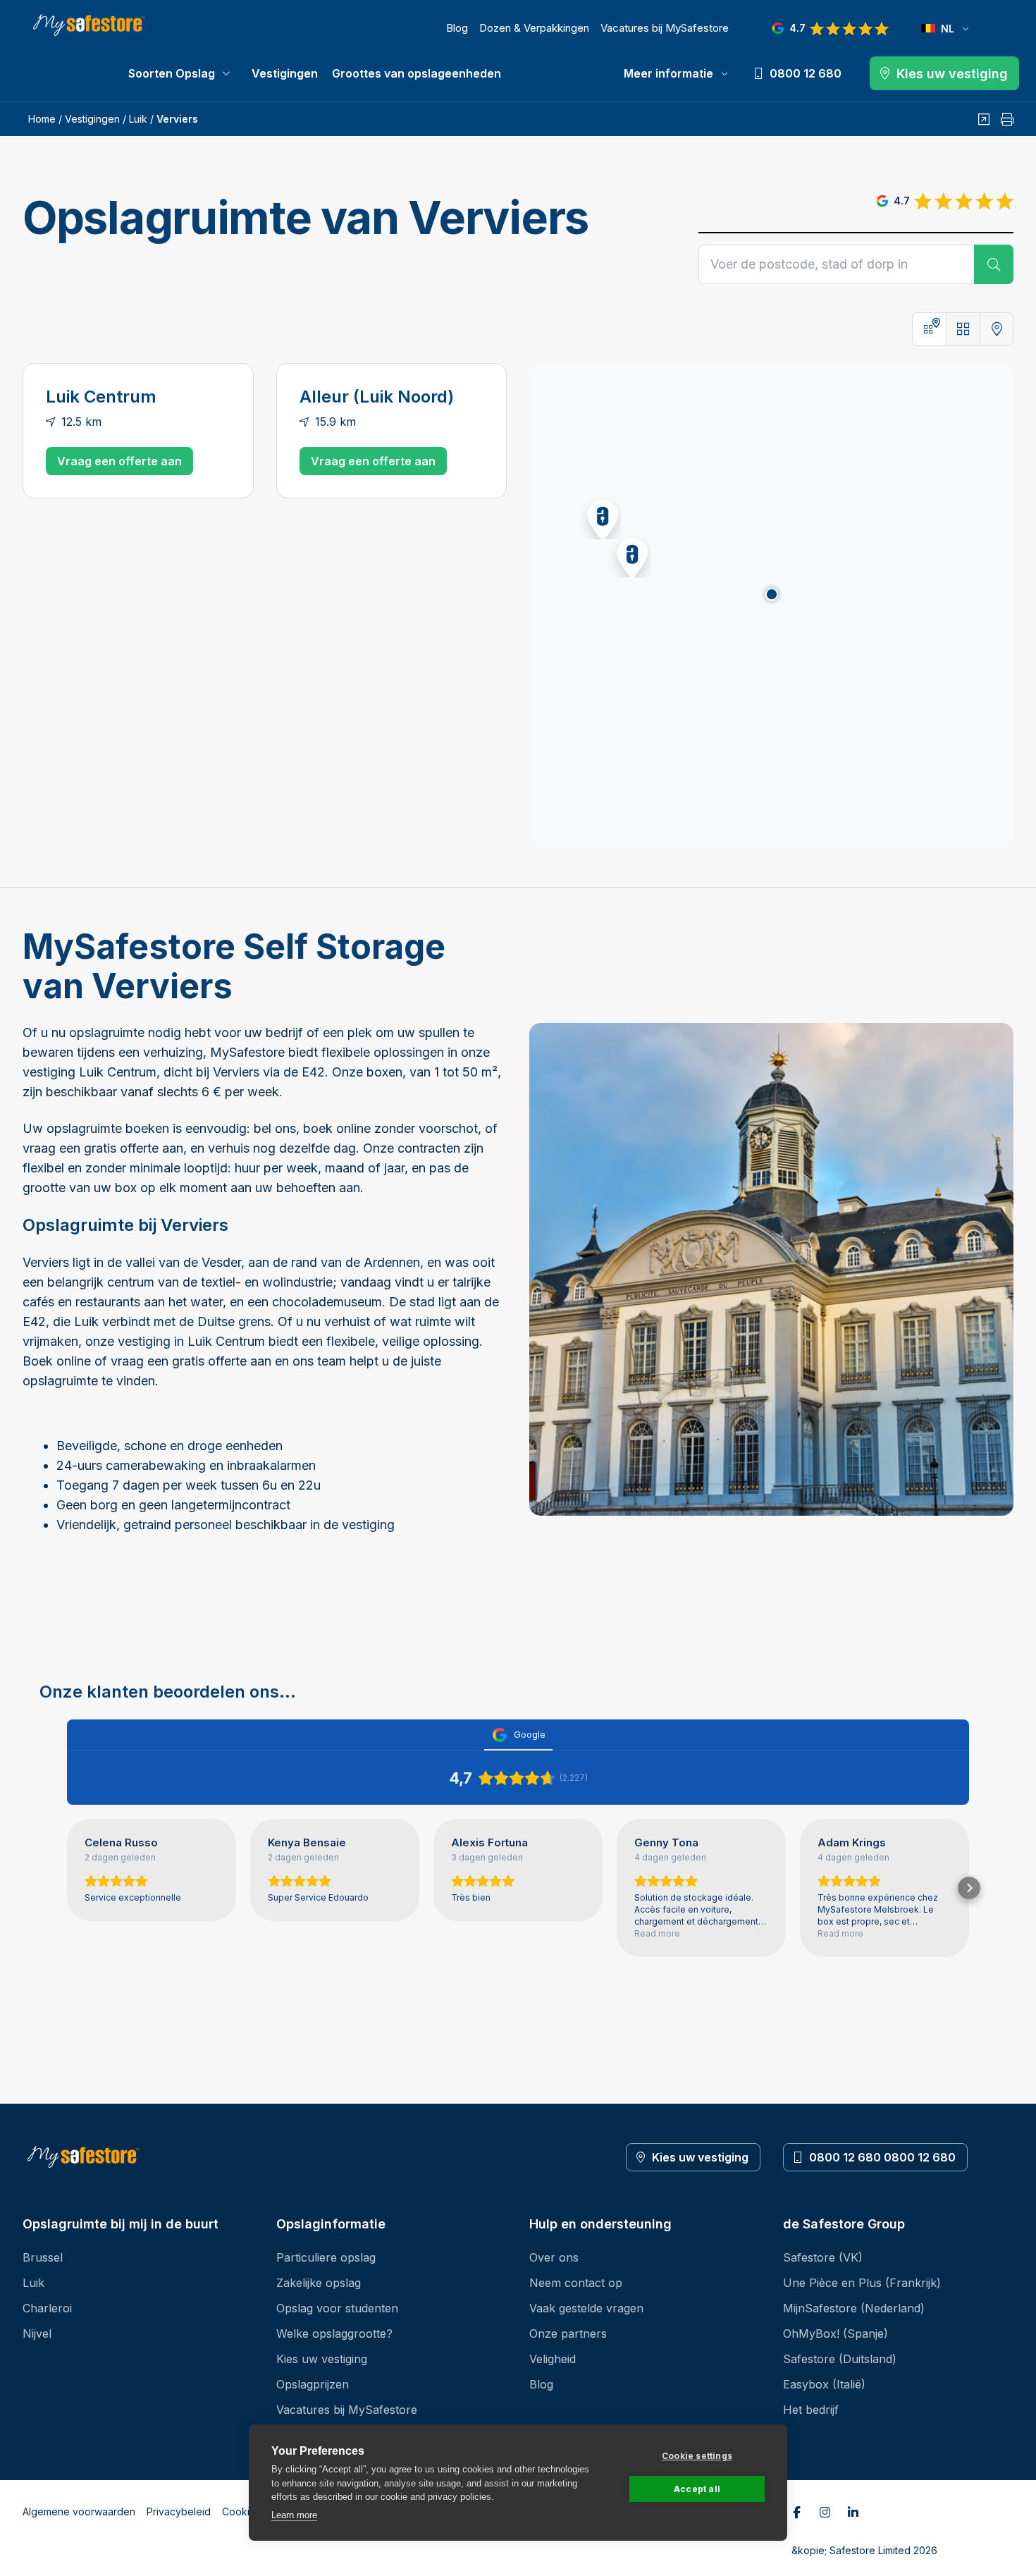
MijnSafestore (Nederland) (854, 2308)
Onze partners (568, 2333)
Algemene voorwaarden (79, 2511)
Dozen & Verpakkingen (534, 28)
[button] (628, 555)
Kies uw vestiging (700, 2157)
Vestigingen (285, 73)
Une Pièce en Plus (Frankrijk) (862, 2283)
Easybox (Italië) (824, 2384)
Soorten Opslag (172, 73)
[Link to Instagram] (825, 2512)
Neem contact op (576, 2283)
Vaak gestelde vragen (586, 2308)
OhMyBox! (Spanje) (835, 2333)
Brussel (43, 2257)
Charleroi (47, 2308)
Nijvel (37, 2333)
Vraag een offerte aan (119, 461)
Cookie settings (697, 2456)
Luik (138, 119)
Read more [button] (657, 1933)
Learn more (294, 2515)
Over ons (554, 2257)
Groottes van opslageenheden (417, 73)
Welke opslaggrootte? (334, 2333)
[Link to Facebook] (797, 2512)
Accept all (697, 2489)
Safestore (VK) (823, 2257)
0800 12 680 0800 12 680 (882, 2157)
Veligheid (553, 2359)
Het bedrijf (811, 2410)
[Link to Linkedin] (853, 2512)
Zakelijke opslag (319, 2283)
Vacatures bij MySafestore (665, 28)
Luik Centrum (101, 397)
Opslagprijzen (313, 2384)
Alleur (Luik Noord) (377, 397)
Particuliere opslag (326, 2257)
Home (42, 119)
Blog (457, 28)
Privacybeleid (179, 2511)
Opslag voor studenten (337, 2308)
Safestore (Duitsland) (840, 2359)
